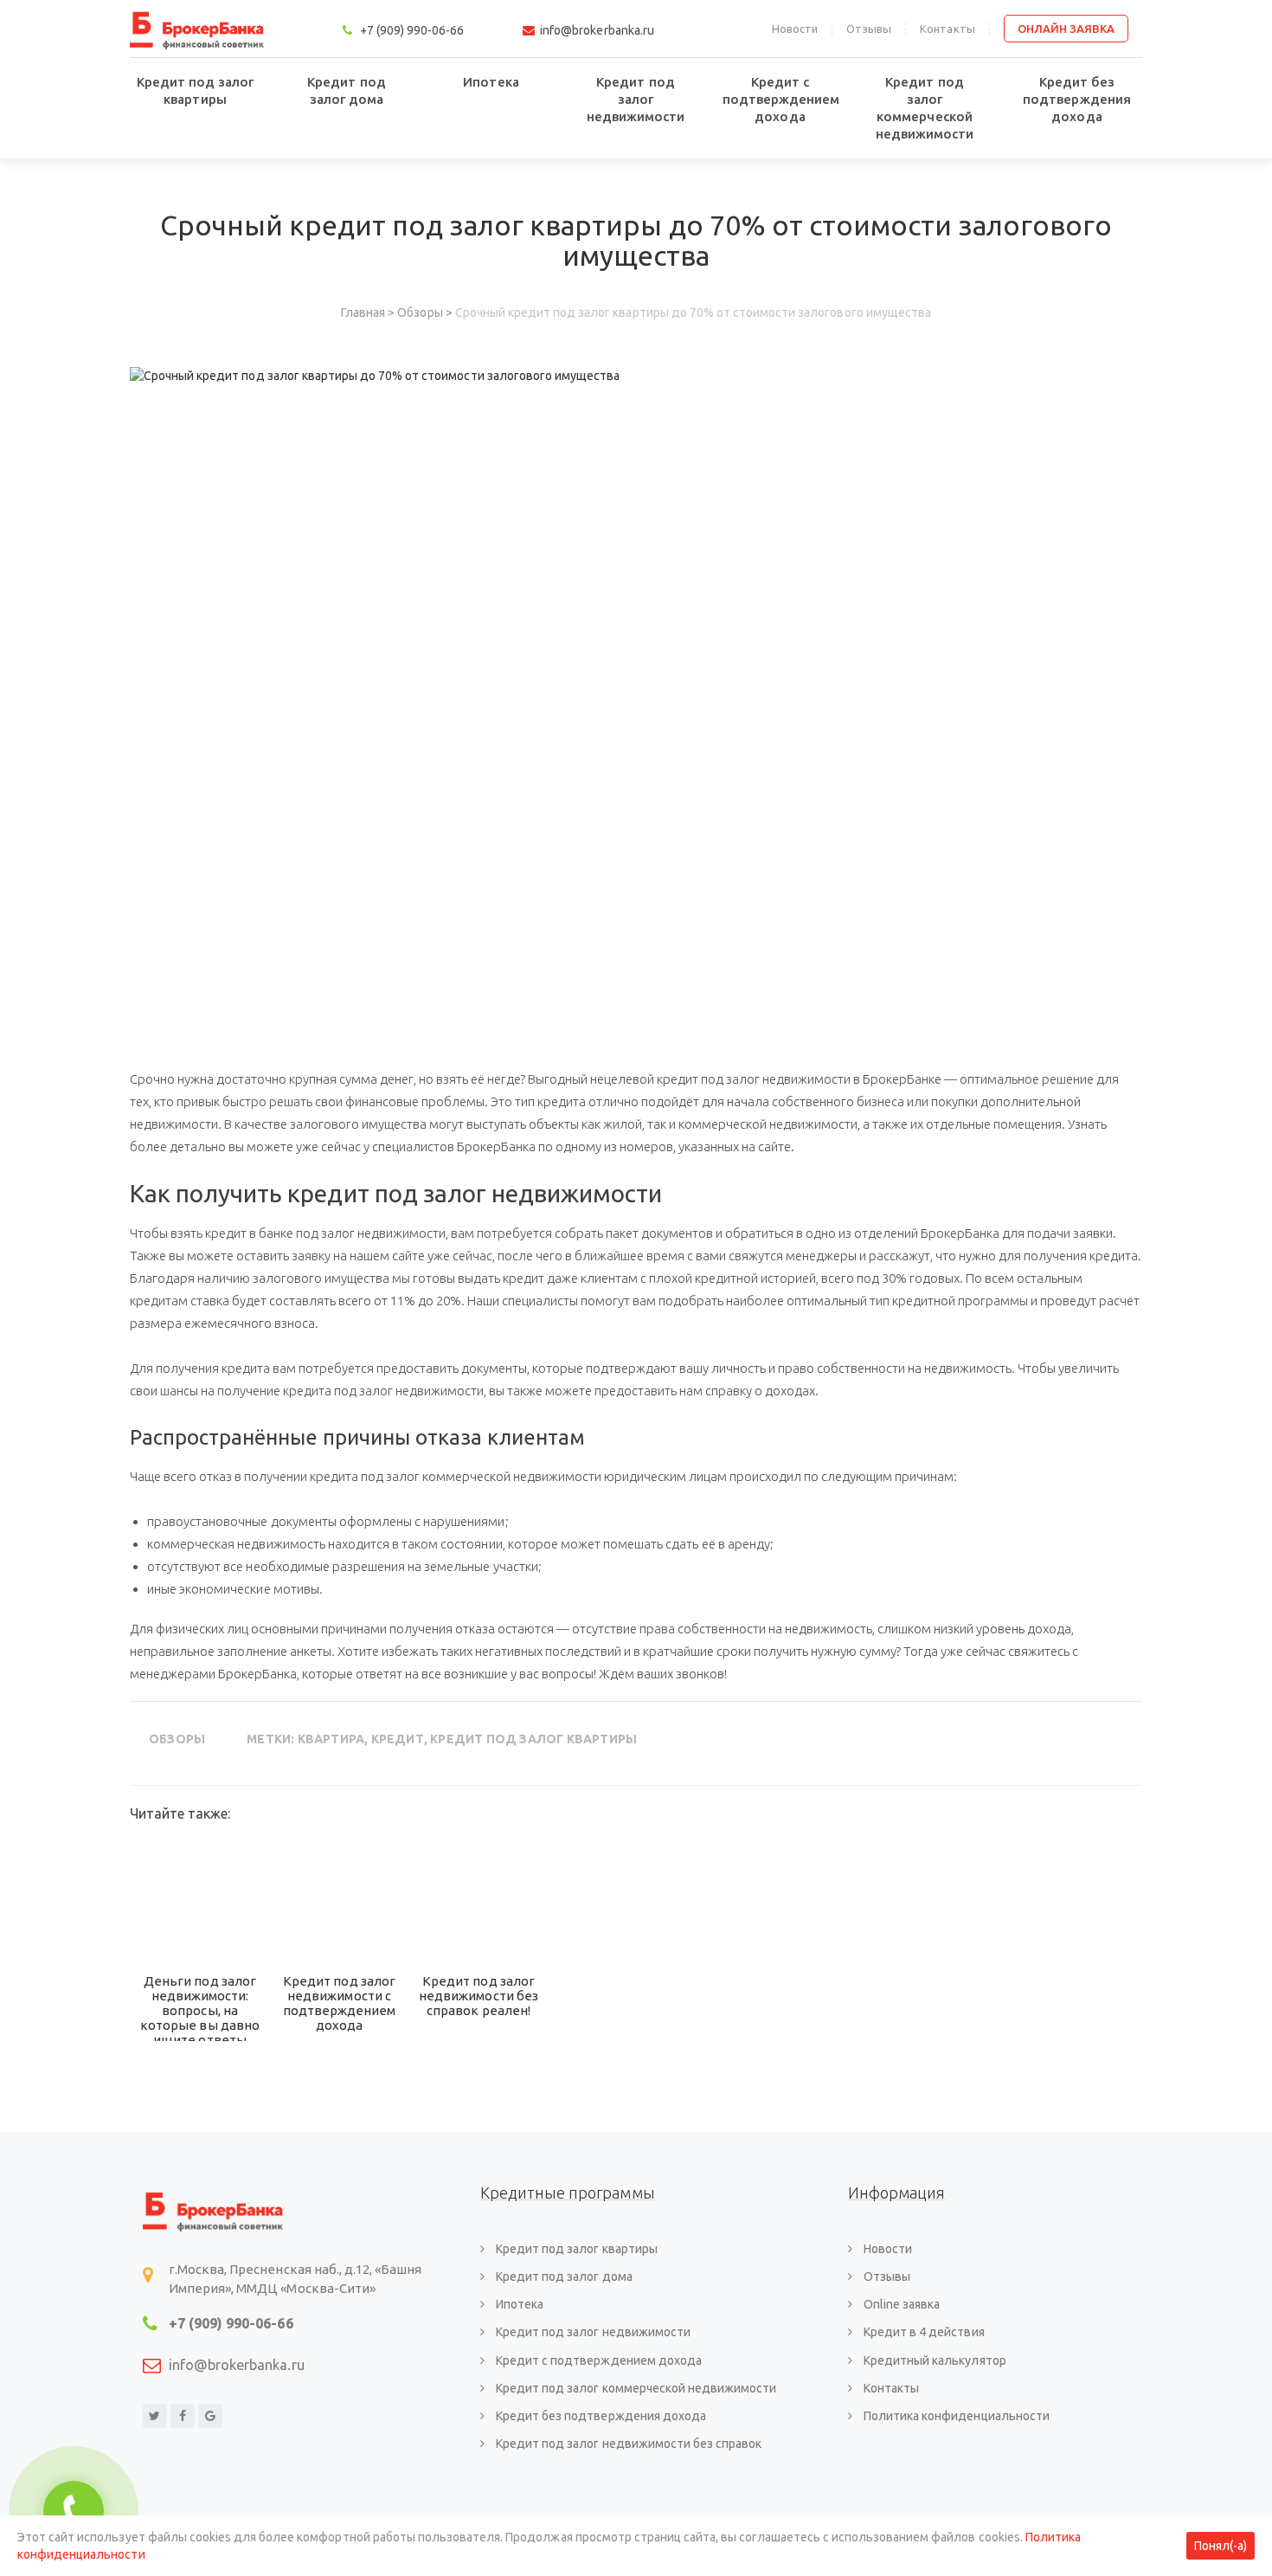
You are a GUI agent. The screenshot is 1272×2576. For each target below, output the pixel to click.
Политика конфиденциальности (957, 2416)
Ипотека (491, 82)
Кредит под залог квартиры (195, 90)
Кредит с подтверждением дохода (781, 99)
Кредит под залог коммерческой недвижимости (925, 108)
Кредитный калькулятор (935, 2360)
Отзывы (869, 29)
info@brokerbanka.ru (237, 2365)
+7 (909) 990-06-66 (231, 2323)
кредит (398, 1739)
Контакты (947, 29)
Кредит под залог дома (346, 90)
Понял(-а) (1221, 2546)
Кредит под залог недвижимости (636, 99)
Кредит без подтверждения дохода (1076, 99)
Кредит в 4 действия (924, 2332)
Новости (795, 29)
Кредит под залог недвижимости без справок (629, 2444)
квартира (331, 1739)
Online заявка (902, 2304)
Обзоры (177, 1739)
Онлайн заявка (1066, 29)
